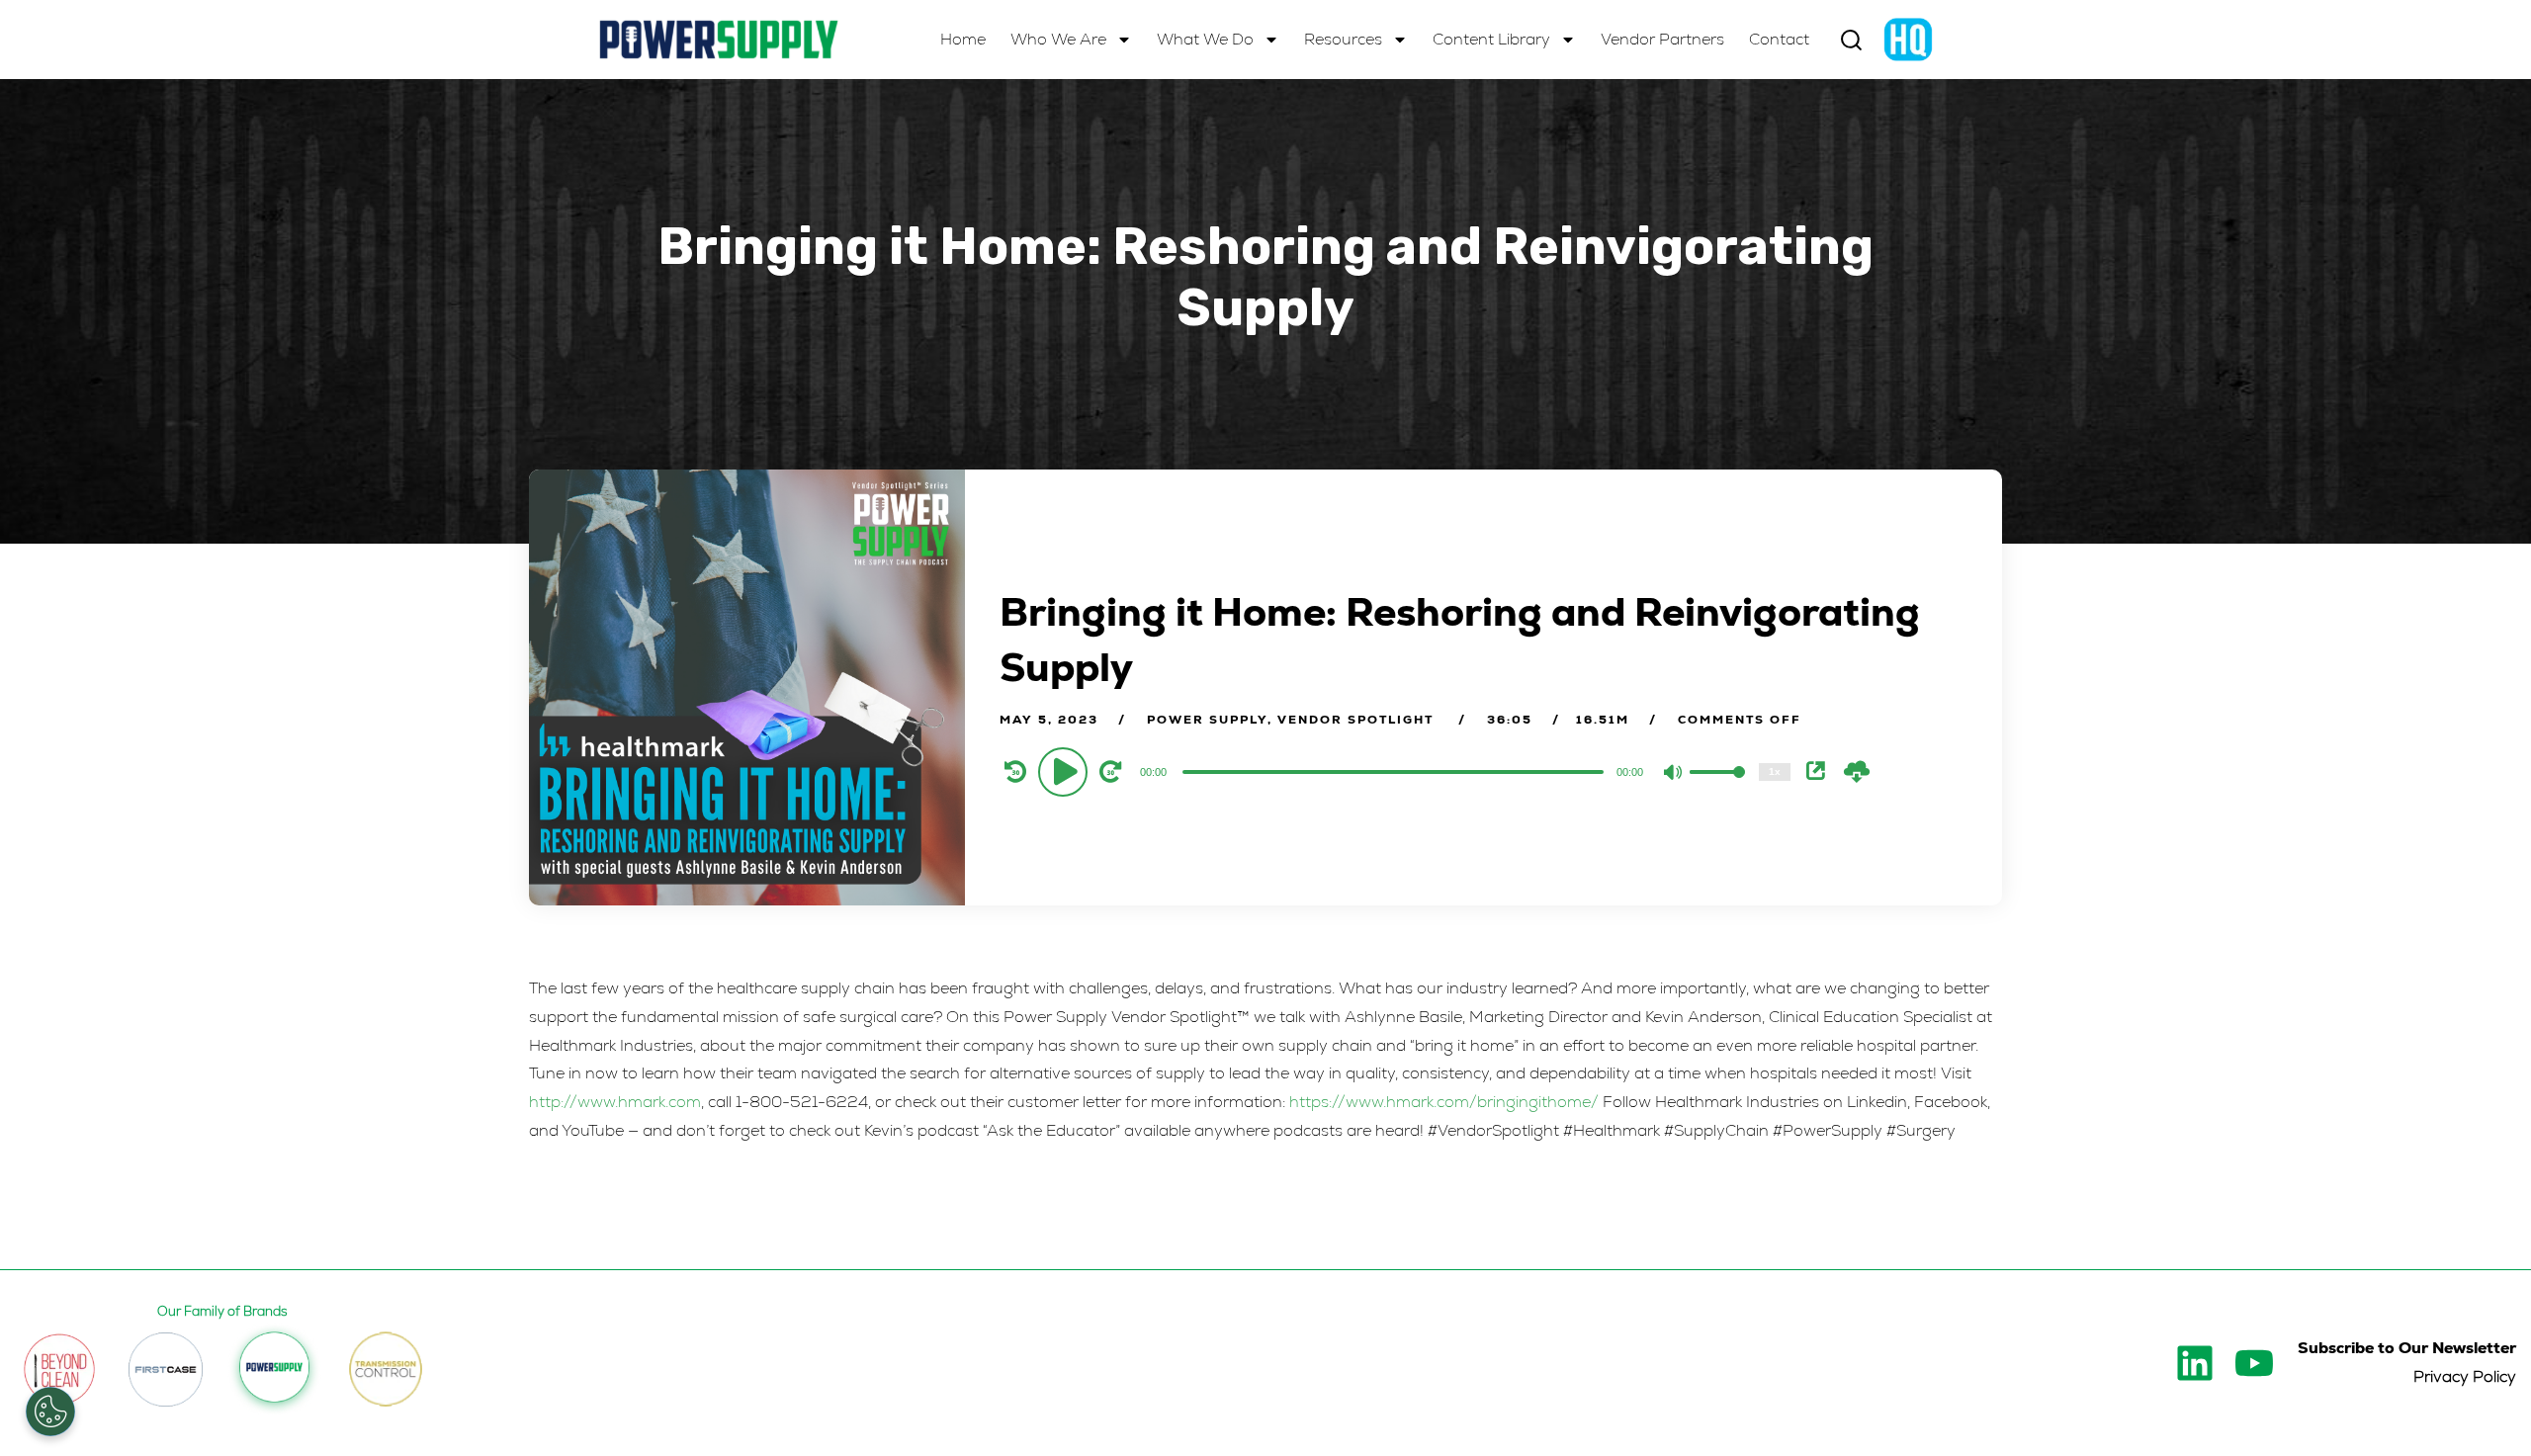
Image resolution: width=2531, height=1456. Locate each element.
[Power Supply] (719, 40)
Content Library (1491, 39)
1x (1775, 771)
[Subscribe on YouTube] (2254, 1363)
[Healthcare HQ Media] (1908, 40)
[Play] (1066, 771)
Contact (1779, 39)
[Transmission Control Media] (386, 1370)
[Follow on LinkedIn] (2195, 1363)
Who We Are (1058, 39)
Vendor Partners (1662, 39)
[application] (1396, 771)
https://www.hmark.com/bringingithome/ (1444, 1102)
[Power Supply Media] (274, 1370)
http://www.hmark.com (615, 1102)
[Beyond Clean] (59, 1370)
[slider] (1717, 788)
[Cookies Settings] (50, 1412)
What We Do (1205, 39)
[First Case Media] (166, 1370)
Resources (1343, 39)
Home (963, 39)
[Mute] (1674, 774)
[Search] (1851, 40)
